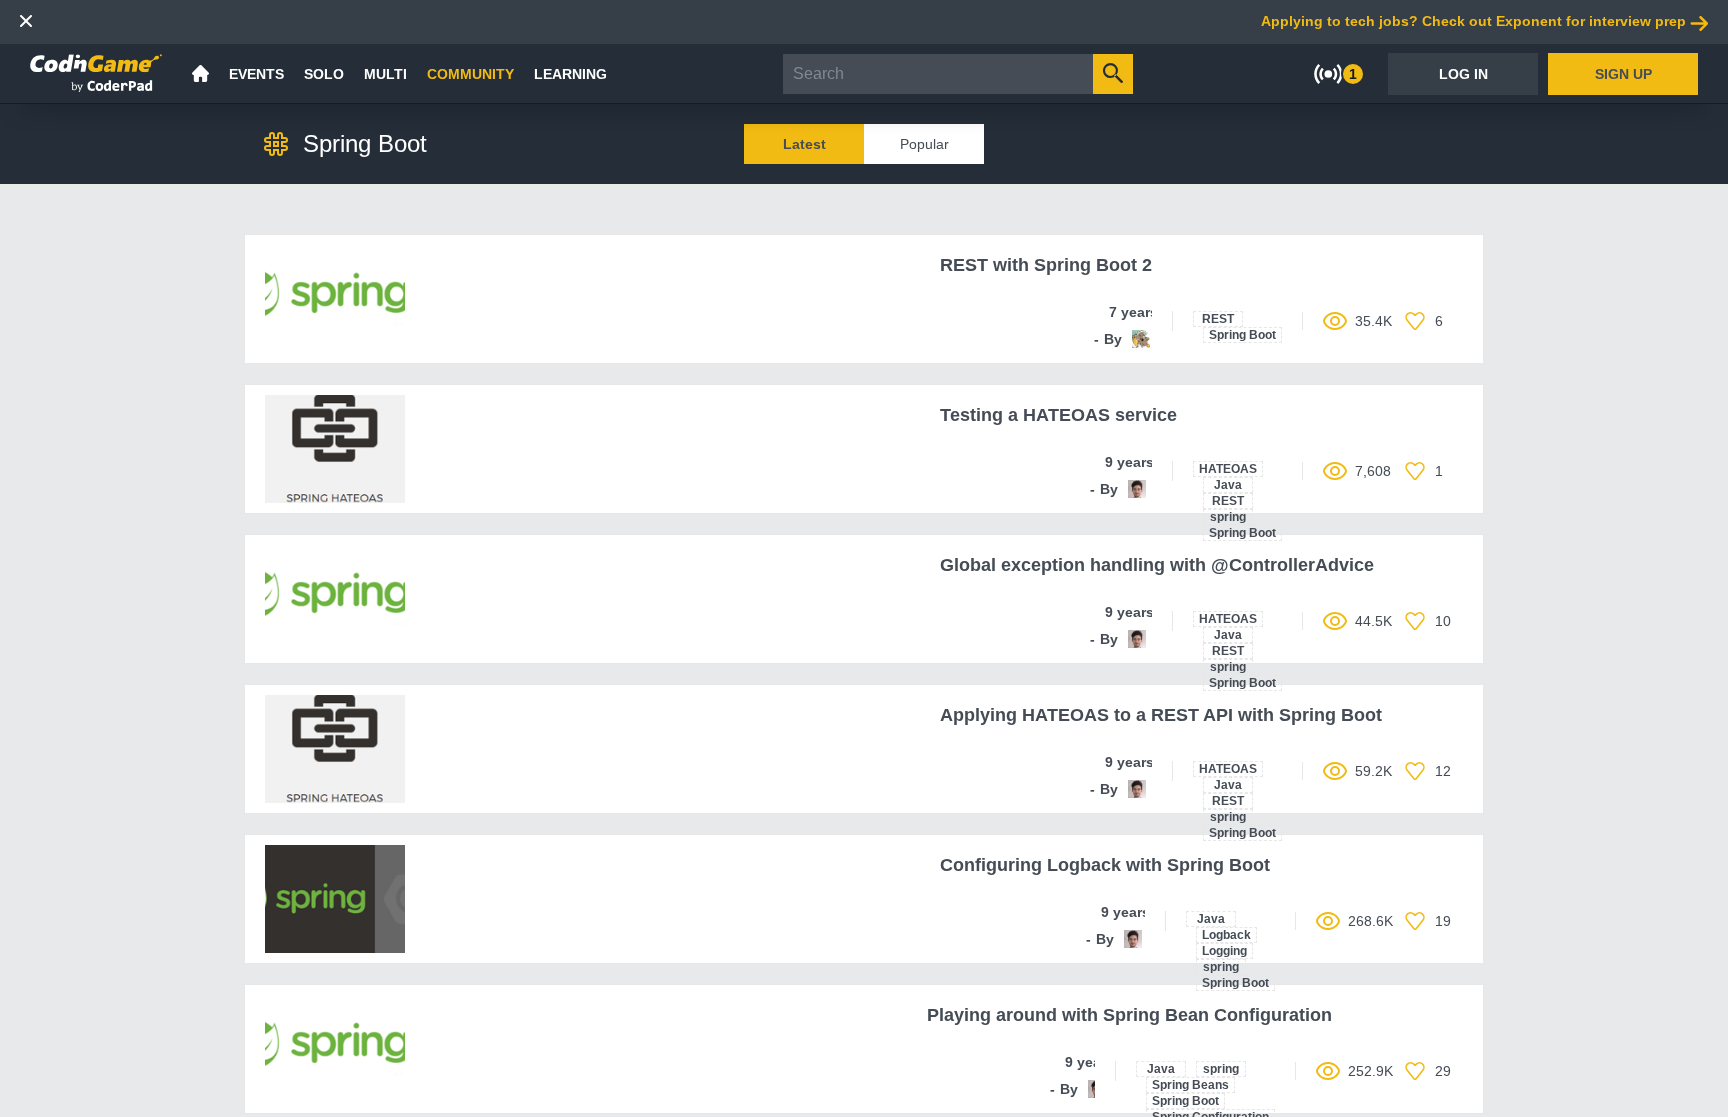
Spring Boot (1242, 335)
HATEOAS (1228, 469)
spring (1228, 517)
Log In (1463, 74)
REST (1218, 319)
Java (1228, 485)
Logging (1224, 951)
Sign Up (1623, 74)
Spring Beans (1190, 1085)
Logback (1226, 935)
